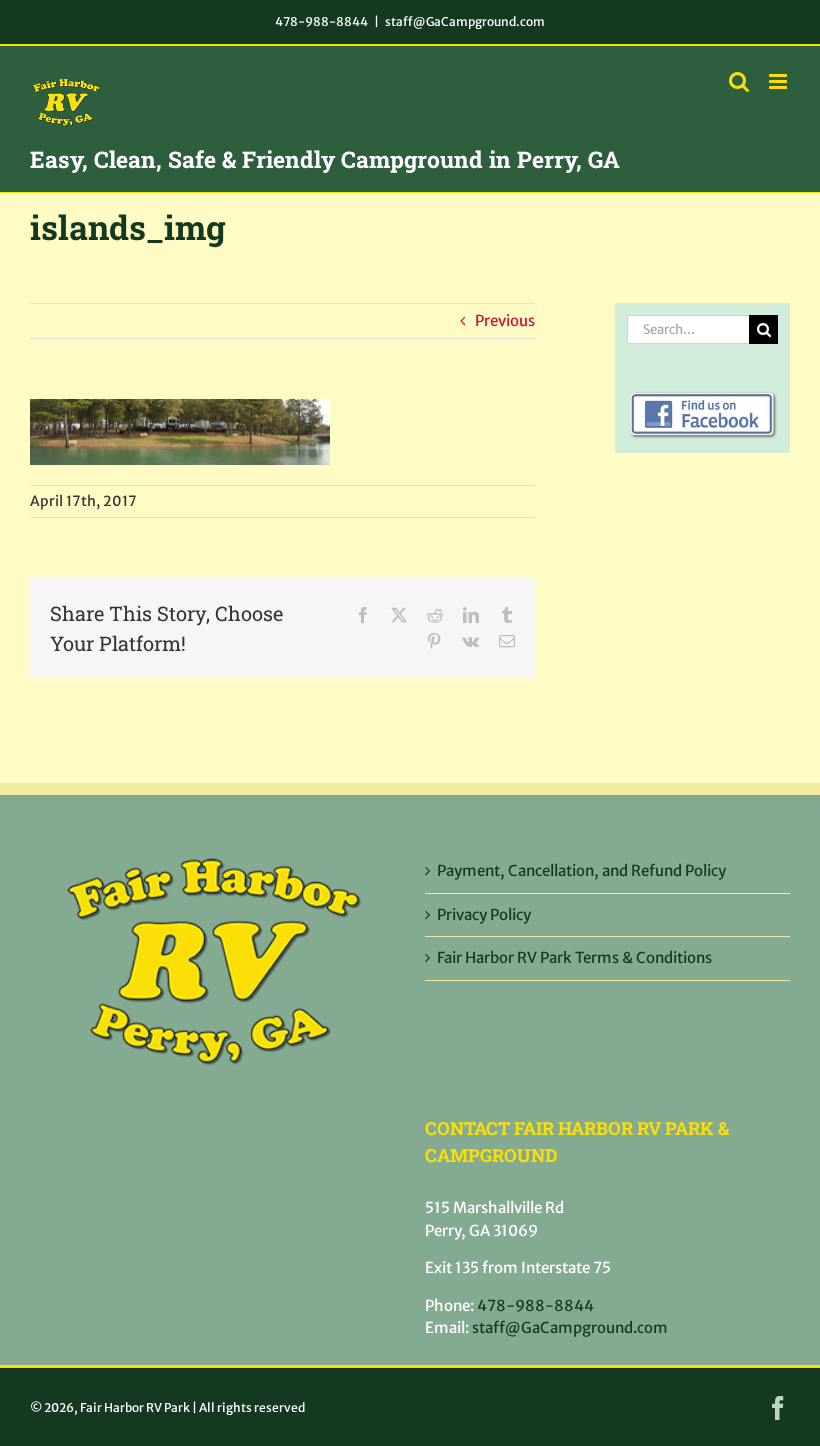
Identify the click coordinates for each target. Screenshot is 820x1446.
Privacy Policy (484, 914)
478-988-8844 (321, 21)
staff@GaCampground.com (465, 21)
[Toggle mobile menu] (779, 81)
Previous (505, 320)
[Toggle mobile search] (739, 81)
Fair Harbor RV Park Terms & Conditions (574, 957)
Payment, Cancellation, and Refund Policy (581, 870)
